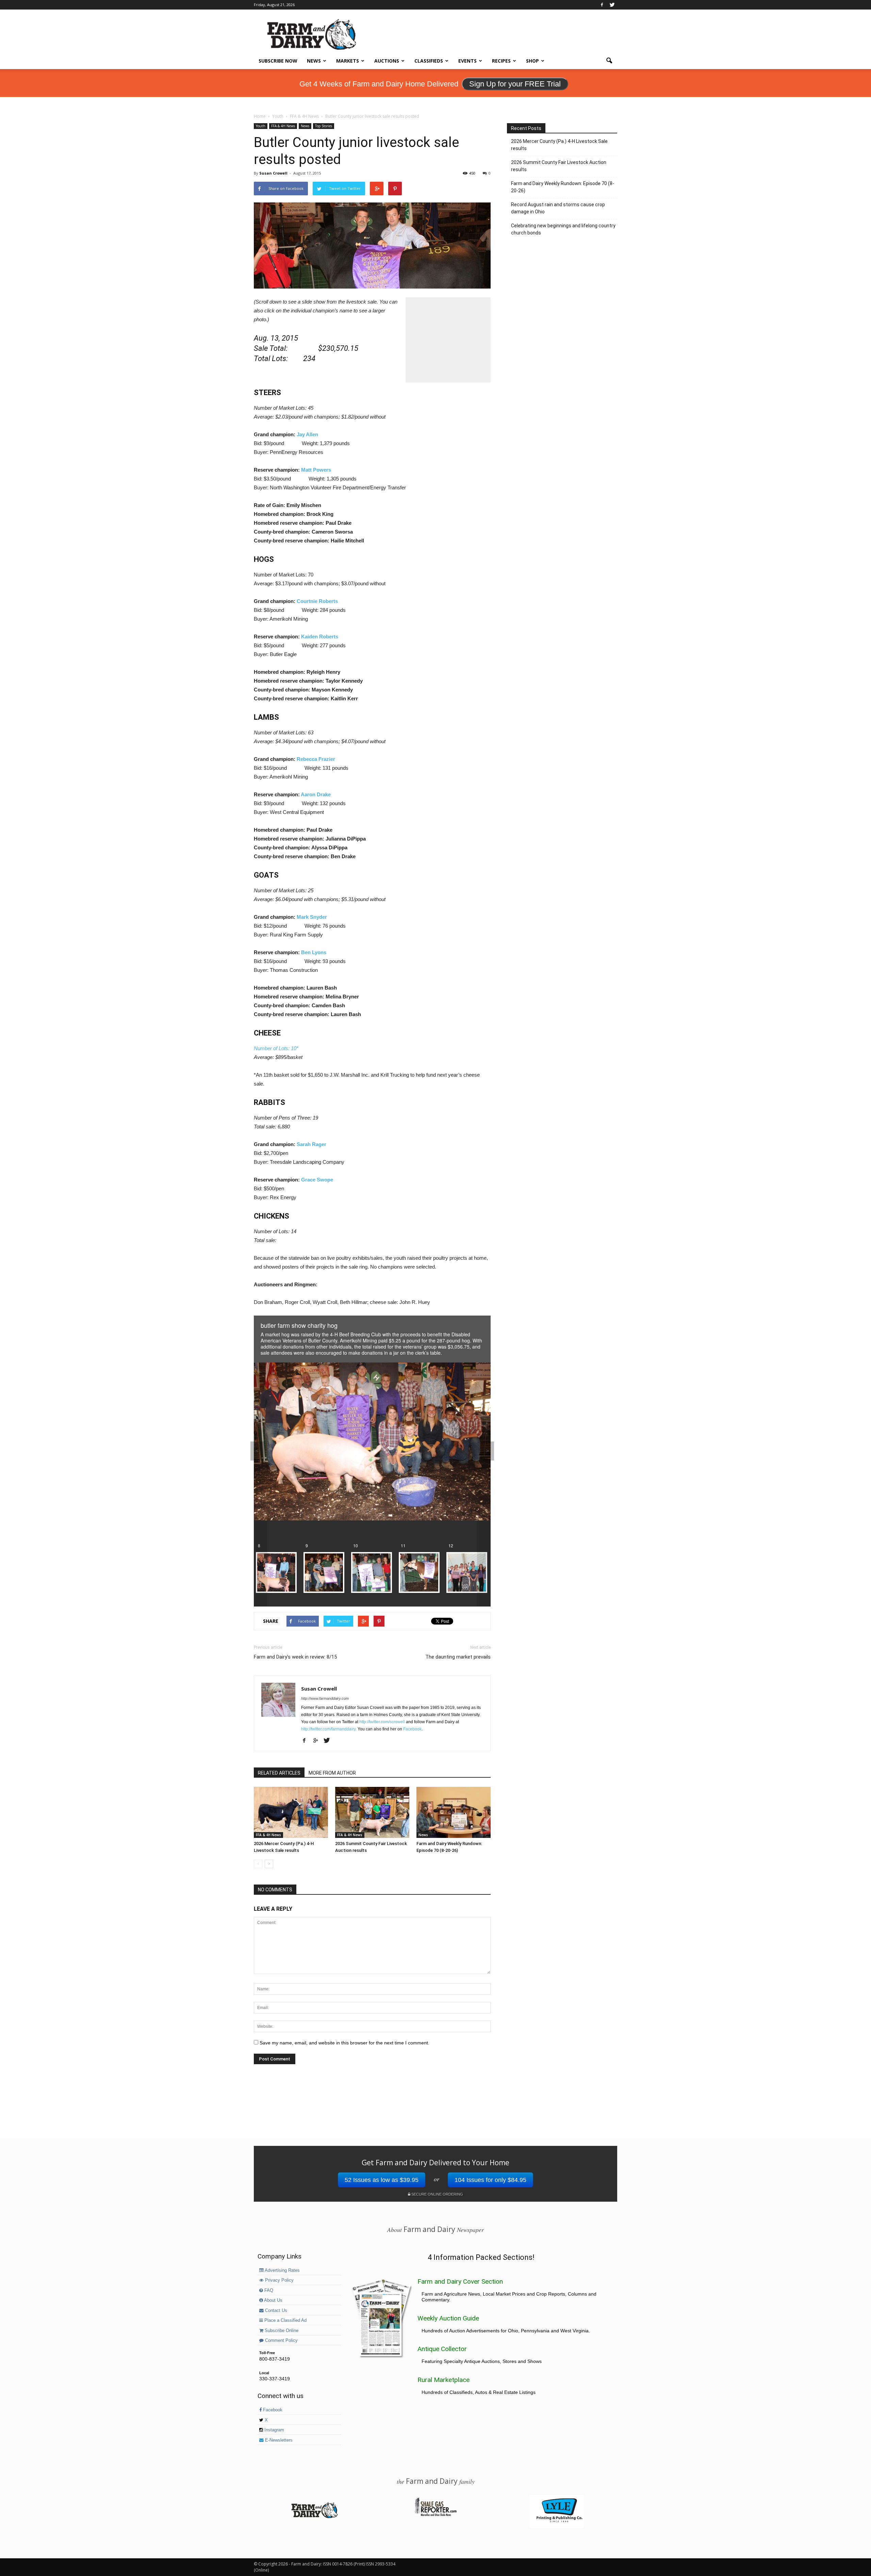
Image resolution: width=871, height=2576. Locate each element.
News (314, 61)
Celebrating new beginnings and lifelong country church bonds (563, 229)
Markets (348, 61)
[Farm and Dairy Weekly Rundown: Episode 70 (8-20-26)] (454, 1812)
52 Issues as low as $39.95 (382, 2180)
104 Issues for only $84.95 (490, 2180)
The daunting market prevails (458, 1657)
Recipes (501, 61)
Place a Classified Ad (285, 2320)
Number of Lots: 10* (276, 1048)
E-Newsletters (278, 2440)
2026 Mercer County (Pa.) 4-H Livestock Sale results (559, 145)
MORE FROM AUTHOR (332, 1773)
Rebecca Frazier (316, 759)
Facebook (412, 1729)
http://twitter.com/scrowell (382, 1722)
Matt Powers (316, 470)
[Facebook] (602, 5)
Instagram (274, 2430)
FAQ (268, 2290)
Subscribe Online (281, 2331)
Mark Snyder (312, 917)
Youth (261, 126)
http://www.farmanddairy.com (325, 1698)
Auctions (387, 61)
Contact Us (275, 2311)
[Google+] (318, 1741)
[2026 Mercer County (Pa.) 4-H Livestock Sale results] (291, 1812)
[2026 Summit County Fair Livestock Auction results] (372, 1812)
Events (467, 61)
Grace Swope (317, 1180)
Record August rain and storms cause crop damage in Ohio (558, 208)
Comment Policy (281, 2341)
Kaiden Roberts (320, 637)
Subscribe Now (278, 61)
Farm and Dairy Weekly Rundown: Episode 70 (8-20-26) (563, 187)
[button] (609, 61)
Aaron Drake (316, 794)
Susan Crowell (273, 173)
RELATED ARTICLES (279, 1773)
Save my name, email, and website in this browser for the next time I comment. (344, 2043)
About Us (273, 2300)
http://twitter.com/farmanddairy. (329, 1729)
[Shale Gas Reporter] (435, 2515)
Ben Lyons (314, 952)
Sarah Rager (311, 1144)
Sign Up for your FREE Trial (515, 84)
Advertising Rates (282, 2270)
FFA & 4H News (283, 126)
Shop (532, 61)
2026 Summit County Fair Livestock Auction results (559, 166)
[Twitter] (612, 5)
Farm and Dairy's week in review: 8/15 (295, 1657)
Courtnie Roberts (317, 601)
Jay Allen (307, 434)
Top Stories (324, 126)
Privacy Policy (279, 2280)
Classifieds (429, 61)
